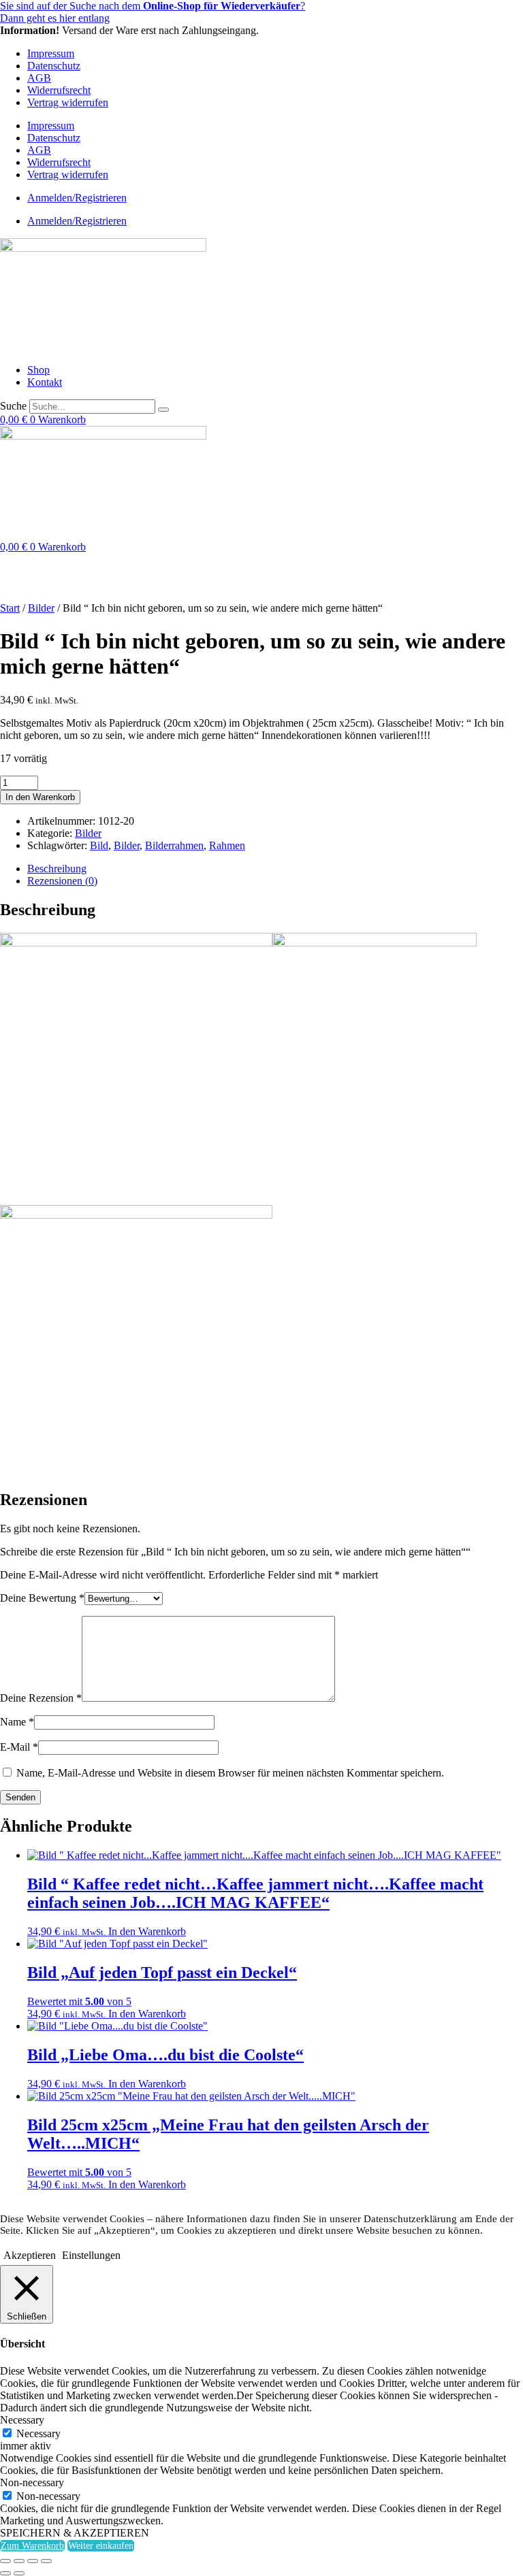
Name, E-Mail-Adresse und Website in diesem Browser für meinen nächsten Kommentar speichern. (230, 1773)
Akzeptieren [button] (30, 2255)
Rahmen (227, 845)
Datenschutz (54, 66)
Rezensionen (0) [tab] (62, 881)
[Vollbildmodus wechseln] (19, 2561)
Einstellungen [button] (91, 2255)
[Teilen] (33, 2561)
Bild (99, 845)
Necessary (38, 2433)
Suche (13, 406)
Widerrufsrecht (59, 90)
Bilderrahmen (174, 845)
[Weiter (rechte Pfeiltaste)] (19, 2573)
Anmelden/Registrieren (77, 198)
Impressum (51, 53)
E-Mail (19, 1747)
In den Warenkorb (40, 797)
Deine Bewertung (42, 1598)
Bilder (41, 608)
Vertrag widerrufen (68, 102)
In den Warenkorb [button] (147, 1931)
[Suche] (163, 410)
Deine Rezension (41, 1698)
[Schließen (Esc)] (46, 2561)
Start (10, 608)
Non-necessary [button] (32, 2482)
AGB (39, 78)
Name (17, 1722)
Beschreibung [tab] (57, 869)
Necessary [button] (22, 2420)
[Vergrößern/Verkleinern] (5, 2561)
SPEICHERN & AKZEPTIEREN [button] (75, 2533)
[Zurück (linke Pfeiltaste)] (5, 2573)
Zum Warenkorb (32, 2546)
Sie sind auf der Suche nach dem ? (153, 6)
